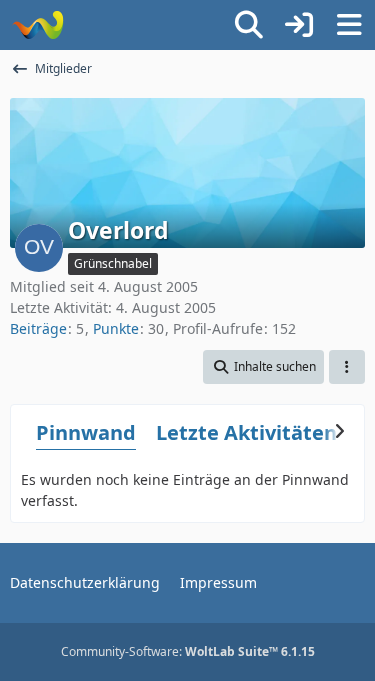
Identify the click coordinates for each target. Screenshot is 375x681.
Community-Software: (188, 651)
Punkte (116, 328)
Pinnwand (86, 432)
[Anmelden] (299, 25)
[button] (263, 367)
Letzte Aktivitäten (246, 432)
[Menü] (349, 25)
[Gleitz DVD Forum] (37, 25)
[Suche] (249, 25)
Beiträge (38, 328)
